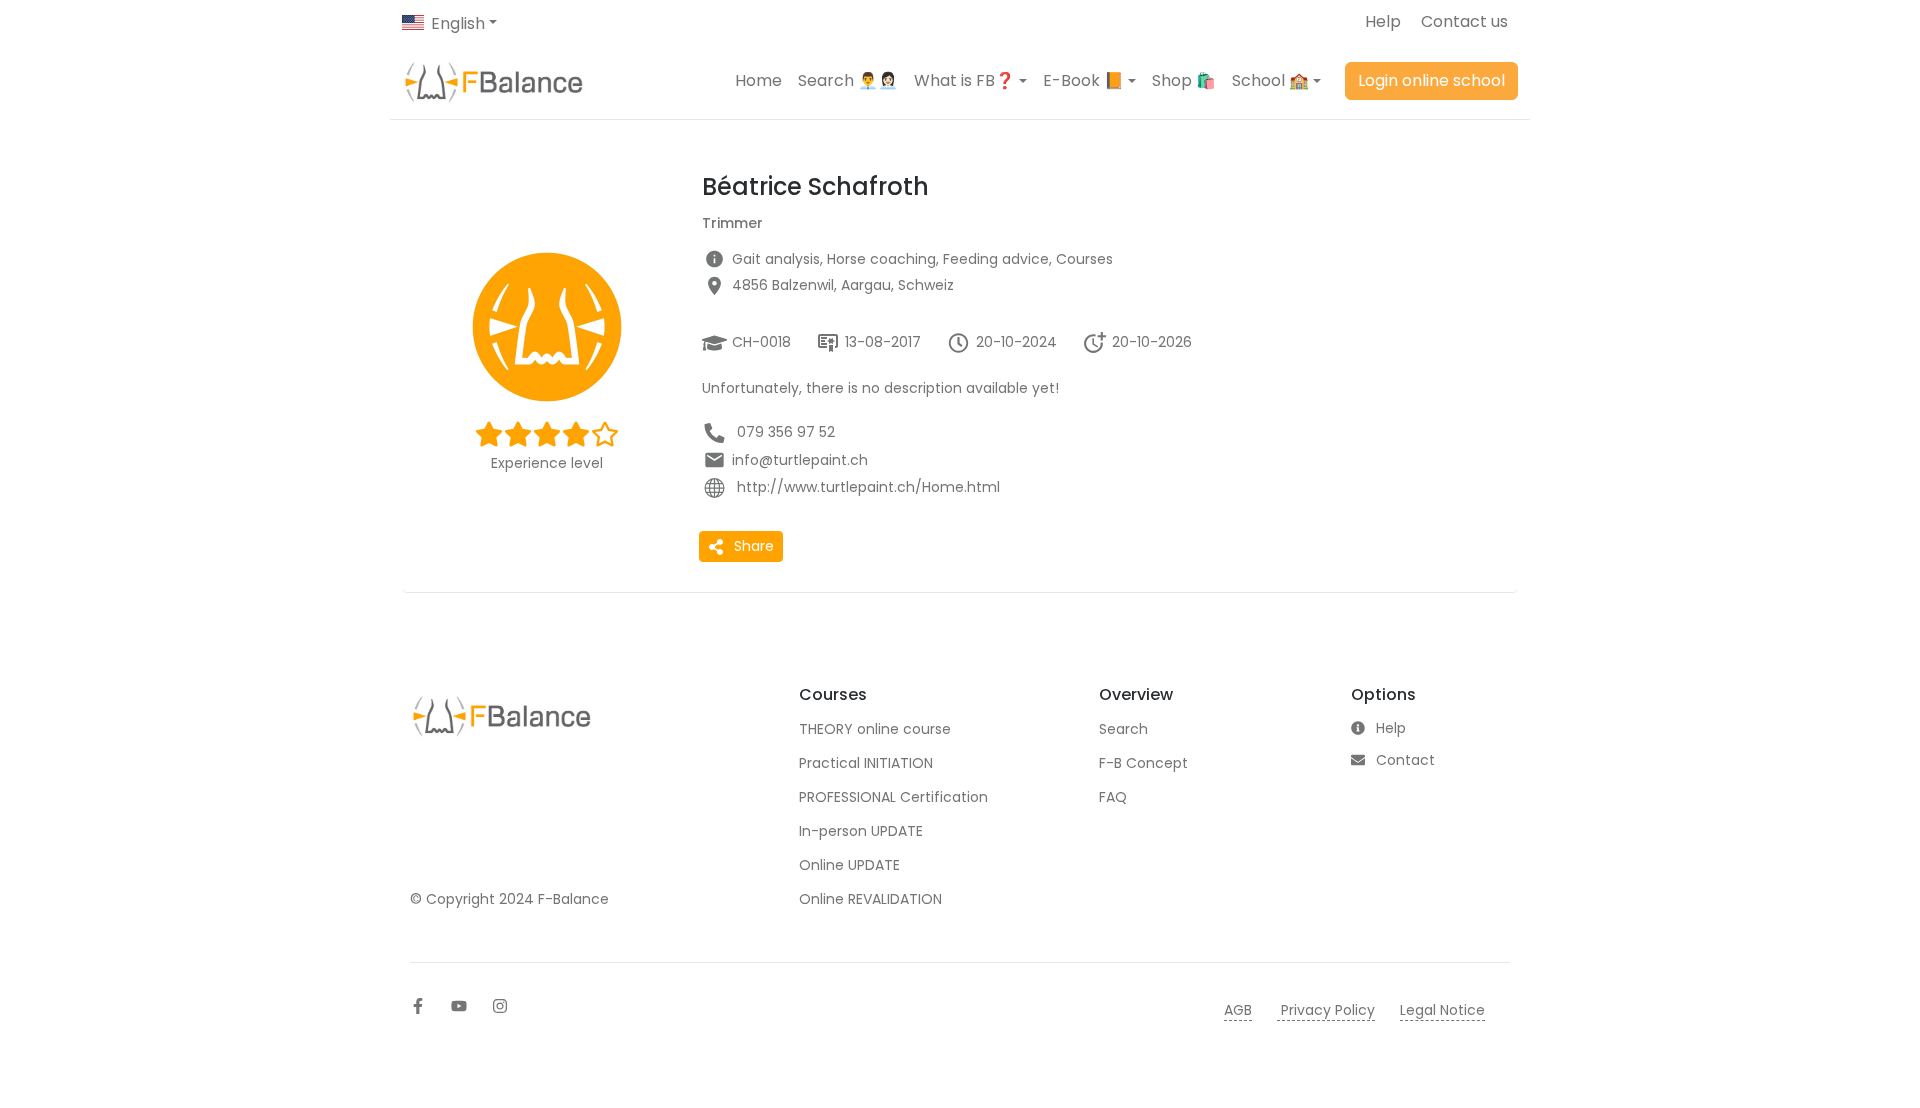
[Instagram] (500, 1006)
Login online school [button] (1431, 80)
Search (1123, 729)
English (458, 23)
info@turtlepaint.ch (800, 460)
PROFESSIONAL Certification (893, 797)
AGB (1238, 1010)
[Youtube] (459, 1006)
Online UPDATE (849, 865)
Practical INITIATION (866, 763)
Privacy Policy (1326, 1010)
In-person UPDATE (861, 831)
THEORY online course (875, 729)
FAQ (1113, 797)
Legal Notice (1442, 1010)
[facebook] (418, 1006)
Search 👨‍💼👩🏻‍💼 (848, 80)
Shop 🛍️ (1184, 80)
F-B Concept (1143, 763)
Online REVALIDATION (870, 899)
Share (754, 546)
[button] (970, 81)
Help (1383, 21)
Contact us (1464, 21)
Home (758, 80)
